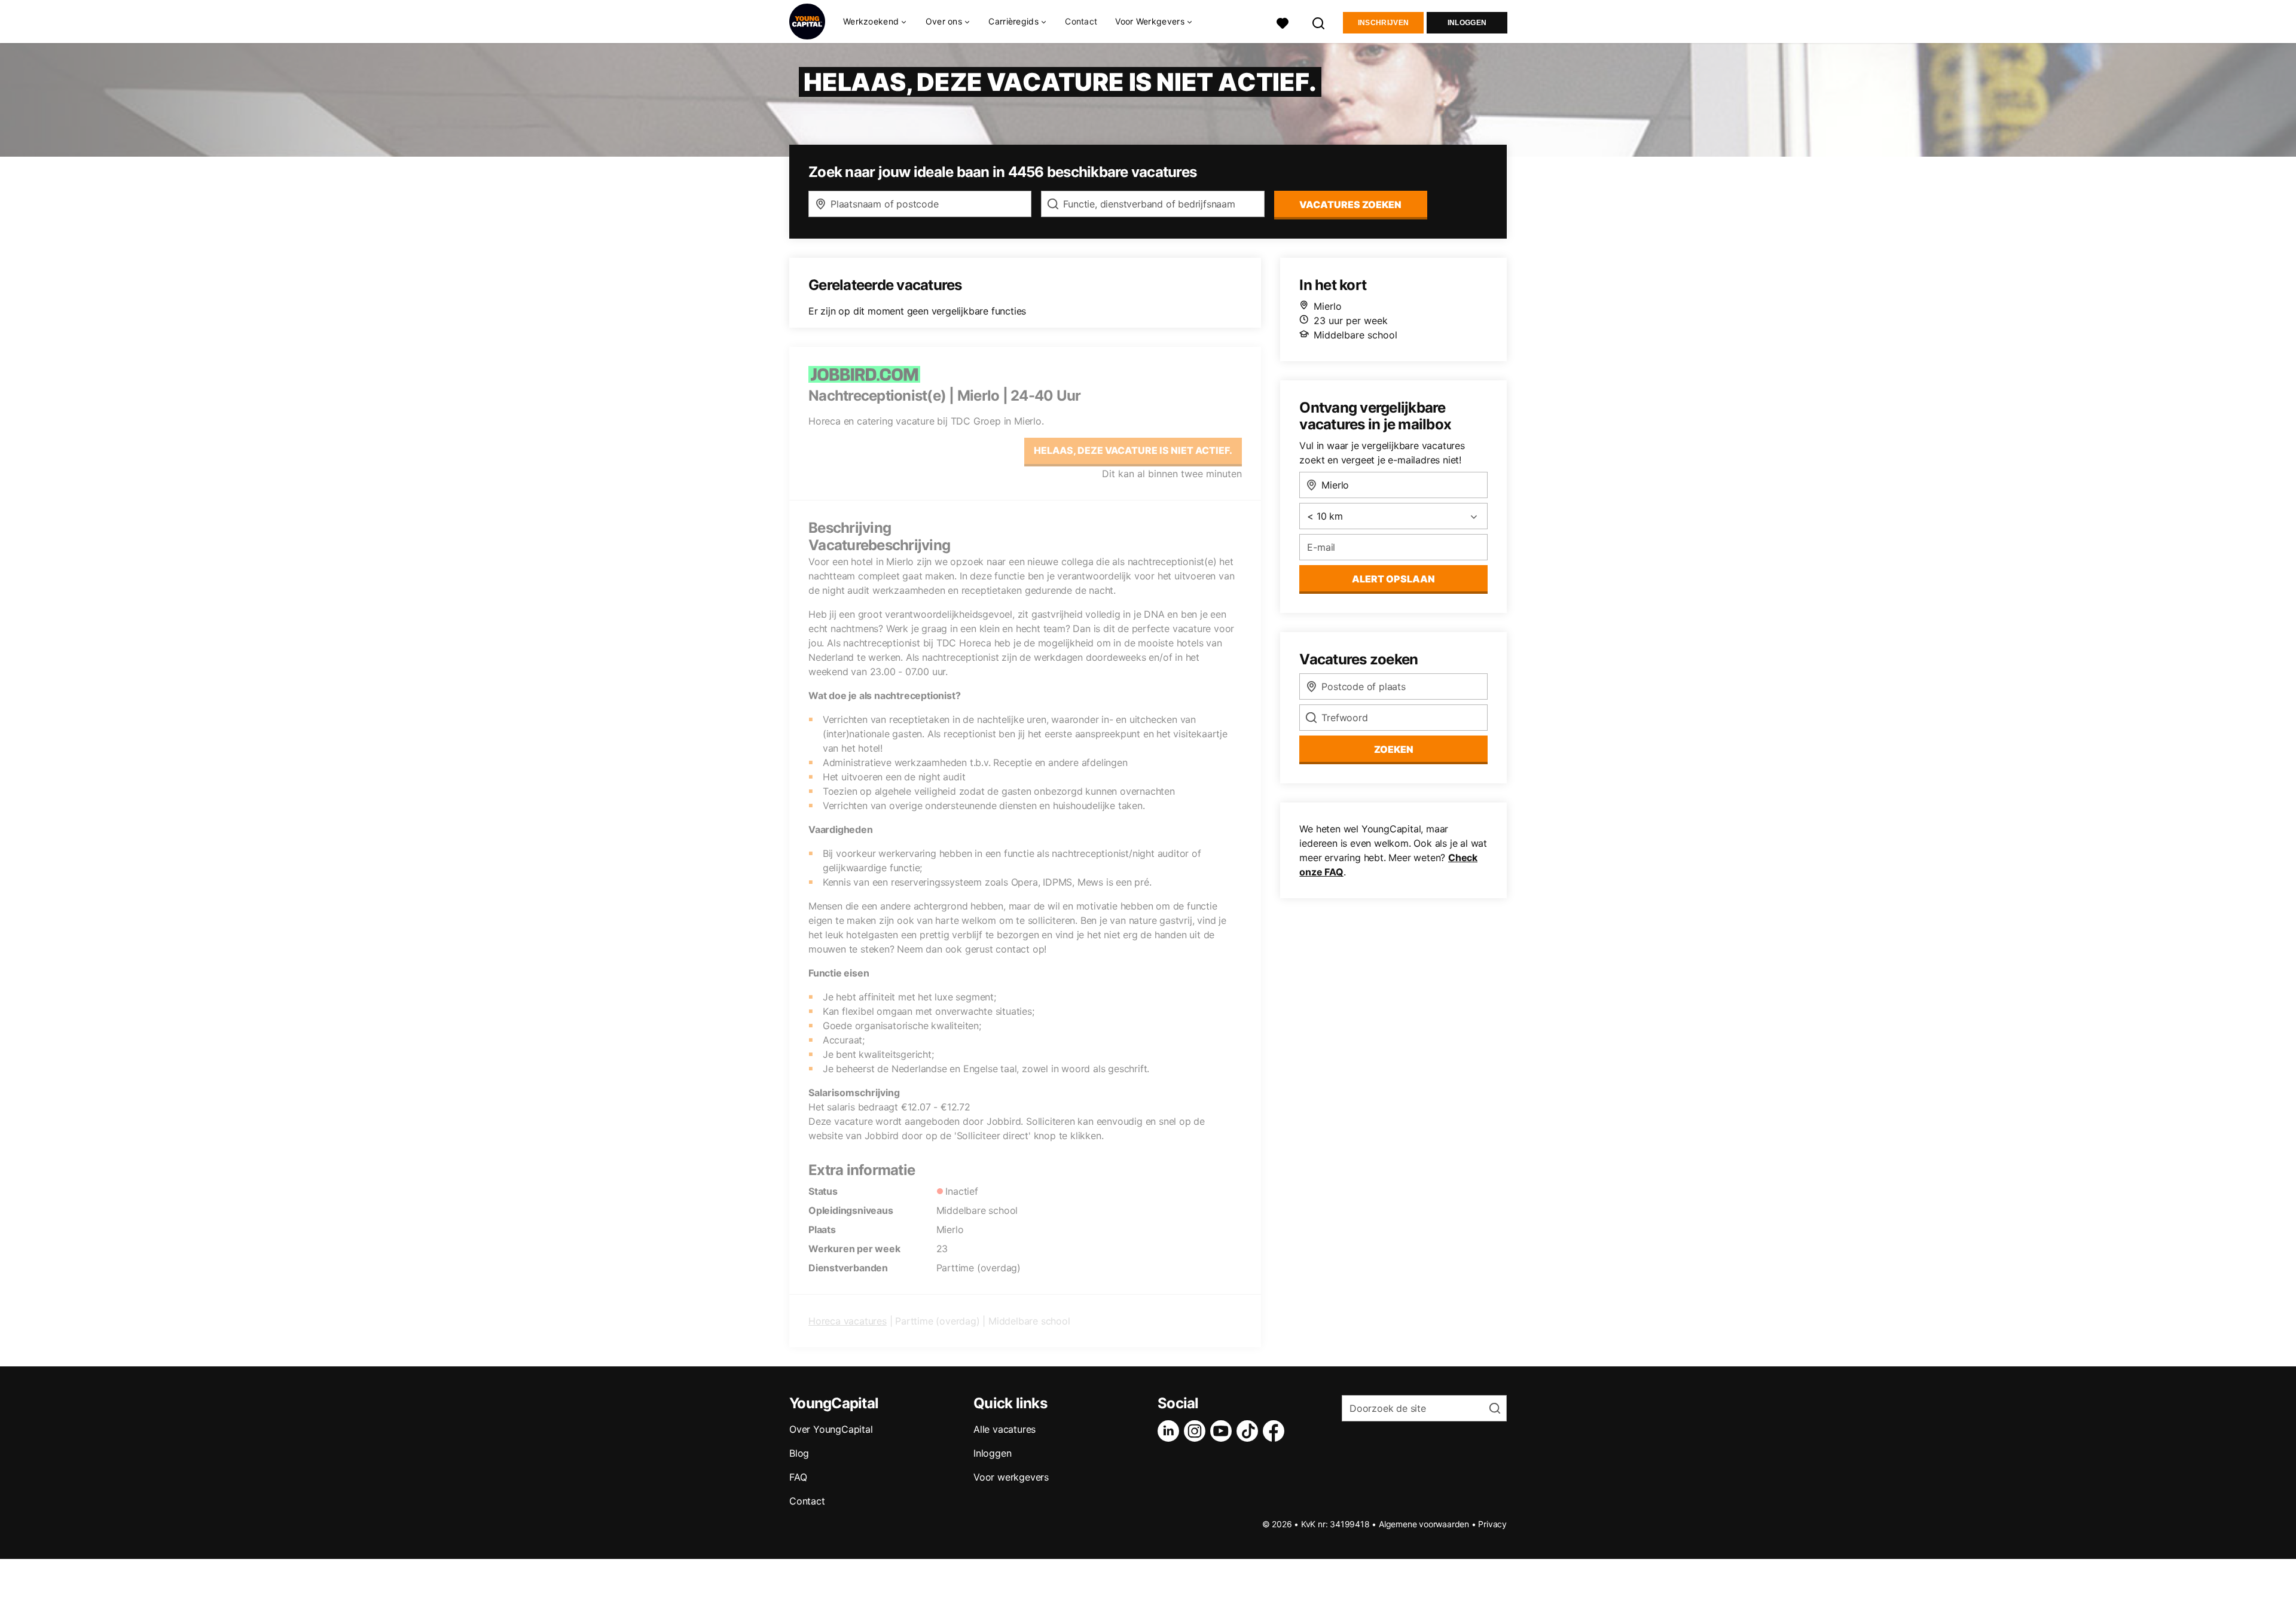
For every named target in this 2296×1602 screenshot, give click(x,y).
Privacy (1492, 1524)
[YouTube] (1223, 1431)
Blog (799, 1453)
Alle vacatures (1004, 1429)
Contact (1081, 21)
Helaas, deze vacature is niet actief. (1133, 450)
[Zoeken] (1319, 22)
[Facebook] (1276, 1431)
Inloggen (1467, 23)
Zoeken (1394, 749)
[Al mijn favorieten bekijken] (1283, 22)
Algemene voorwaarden (1424, 1524)
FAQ (798, 1477)
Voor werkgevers (1011, 1477)
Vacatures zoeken (1350, 205)
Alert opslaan (1393, 579)
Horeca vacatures (848, 1321)
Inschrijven (1383, 23)
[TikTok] (1250, 1431)
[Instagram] (1197, 1431)
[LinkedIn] (1171, 1431)
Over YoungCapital (831, 1429)
